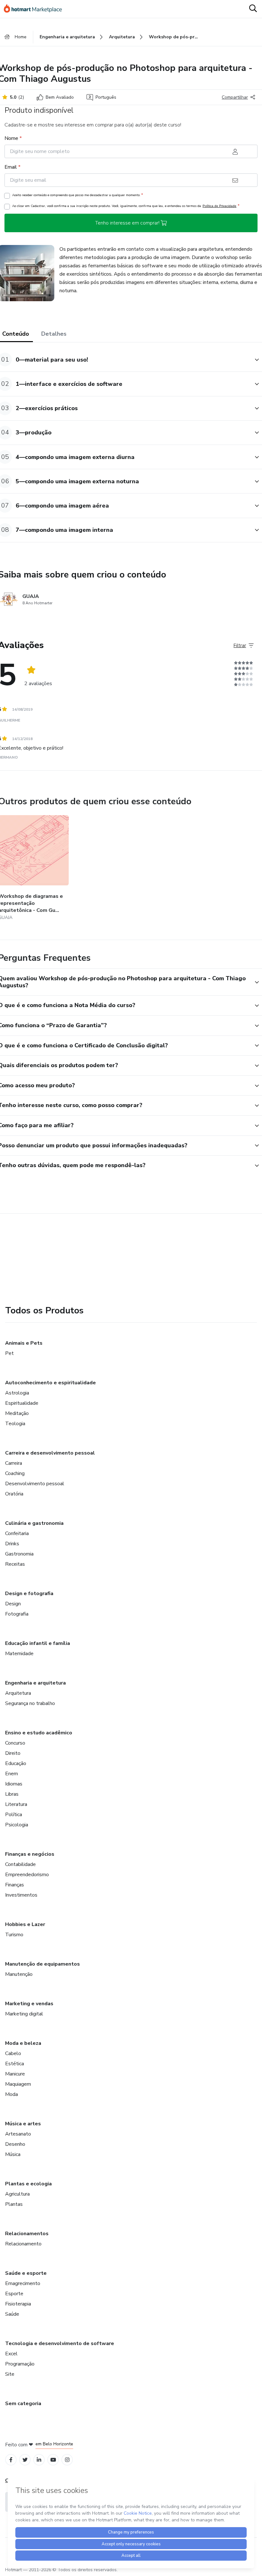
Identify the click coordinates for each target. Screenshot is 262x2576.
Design (13, 1604)
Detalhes (54, 334)
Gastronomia (19, 1554)
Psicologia (17, 1825)
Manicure (15, 2074)
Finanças (15, 1885)
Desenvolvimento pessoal (35, 1484)
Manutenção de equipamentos (42, 1964)
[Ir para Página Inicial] (36, 9)
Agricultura (17, 2194)
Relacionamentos (27, 2234)
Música (13, 2154)
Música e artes (23, 2124)
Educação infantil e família (38, 1643)
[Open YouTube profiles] (53, 2460)
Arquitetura (18, 1693)
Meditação (17, 1413)
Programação (20, 2364)
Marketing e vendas (29, 2004)
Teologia (15, 1424)
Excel (11, 2354)
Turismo (14, 1935)
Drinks (12, 1544)
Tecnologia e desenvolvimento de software (60, 2343)
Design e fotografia (29, 1594)
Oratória (14, 1494)
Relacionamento (23, 2244)
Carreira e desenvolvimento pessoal (50, 1453)
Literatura (16, 1804)
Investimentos (21, 1895)
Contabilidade (20, 1864)
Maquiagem (18, 2084)
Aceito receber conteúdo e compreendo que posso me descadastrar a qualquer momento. (77, 195)
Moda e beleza (23, 2043)
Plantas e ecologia (28, 2184)
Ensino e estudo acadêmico (39, 1733)
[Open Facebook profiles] (11, 2460)
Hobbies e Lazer (25, 1924)
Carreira (14, 1463)
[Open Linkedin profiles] (39, 2460)
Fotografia (17, 1614)
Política (14, 1815)
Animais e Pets (24, 1343)
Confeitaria (17, 1533)
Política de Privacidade (220, 206)
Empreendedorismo (27, 1875)
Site (10, 2374)
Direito (13, 1753)
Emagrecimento (23, 2283)
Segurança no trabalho (30, 1703)
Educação (16, 1763)
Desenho (15, 2144)
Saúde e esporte (26, 2273)
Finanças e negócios (30, 1854)
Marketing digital (24, 2014)
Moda (12, 2094)
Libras (12, 1794)
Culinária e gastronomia (34, 1523)
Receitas (15, 1564)
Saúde (12, 2314)
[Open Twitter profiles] (25, 2460)
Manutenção (19, 1974)
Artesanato (18, 2134)
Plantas (14, 2204)
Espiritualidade (22, 1403)
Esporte (14, 2294)
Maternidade (19, 1654)
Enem (12, 1774)
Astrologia (17, 1393)
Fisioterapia (18, 2304)
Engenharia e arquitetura (35, 1683)
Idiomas (14, 1784)
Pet (9, 1353)
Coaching (15, 1473)
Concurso (15, 1743)
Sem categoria (23, 2404)
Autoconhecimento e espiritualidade (50, 1383)
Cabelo (13, 2053)
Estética (15, 2064)
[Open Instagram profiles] (67, 2460)
